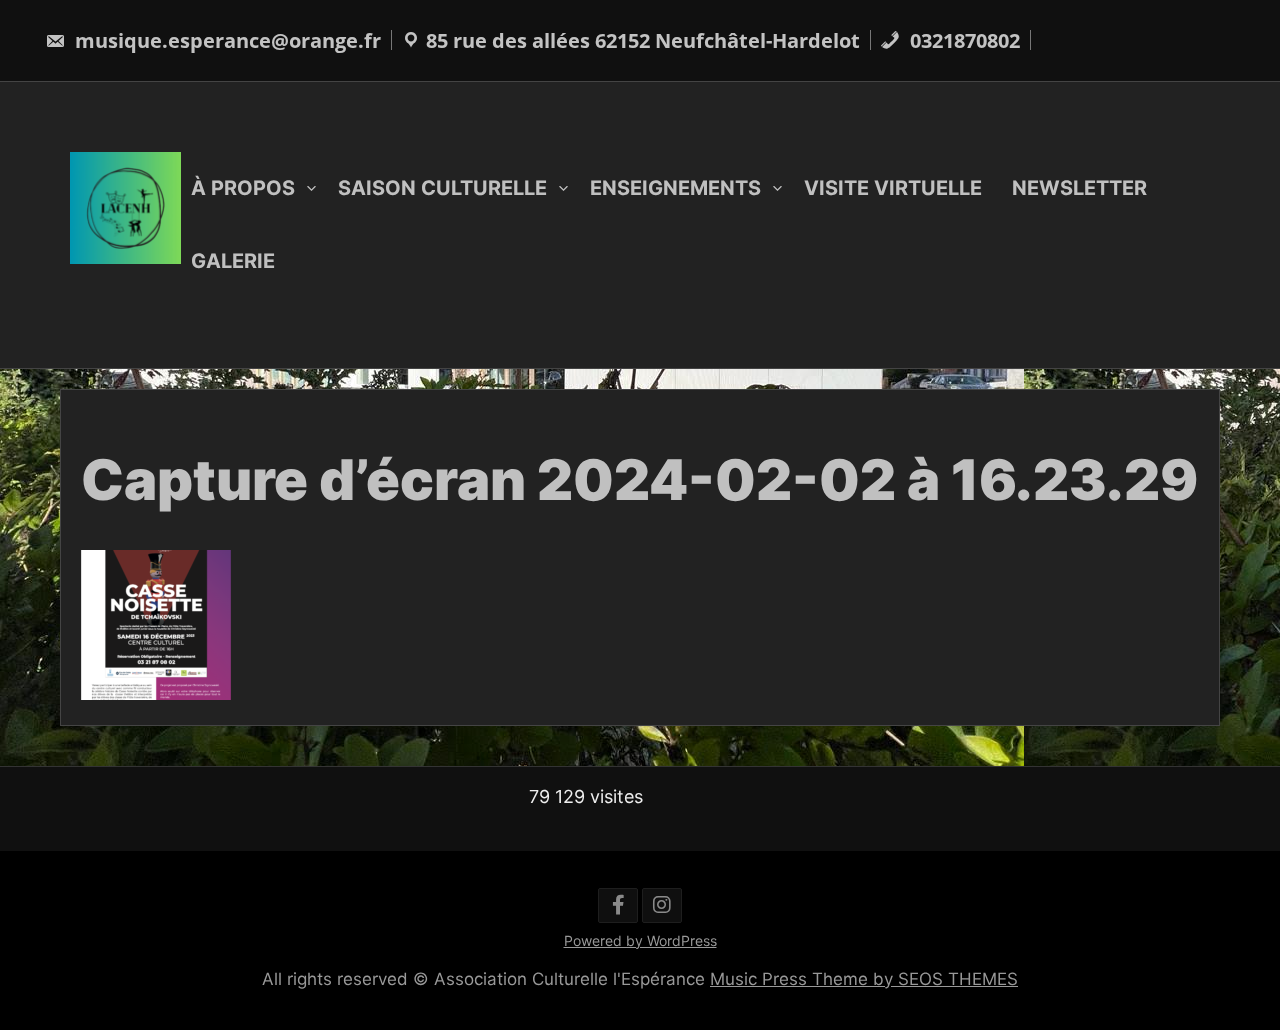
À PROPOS (243, 188)
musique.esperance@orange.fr (225, 40)
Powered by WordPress (640, 940)
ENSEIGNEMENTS (675, 188)
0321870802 (962, 40)
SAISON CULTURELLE (442, 188)
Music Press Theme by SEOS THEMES (864, 979)
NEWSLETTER (1079, 188)
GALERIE (233, 261)
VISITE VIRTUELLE (893, 188)
